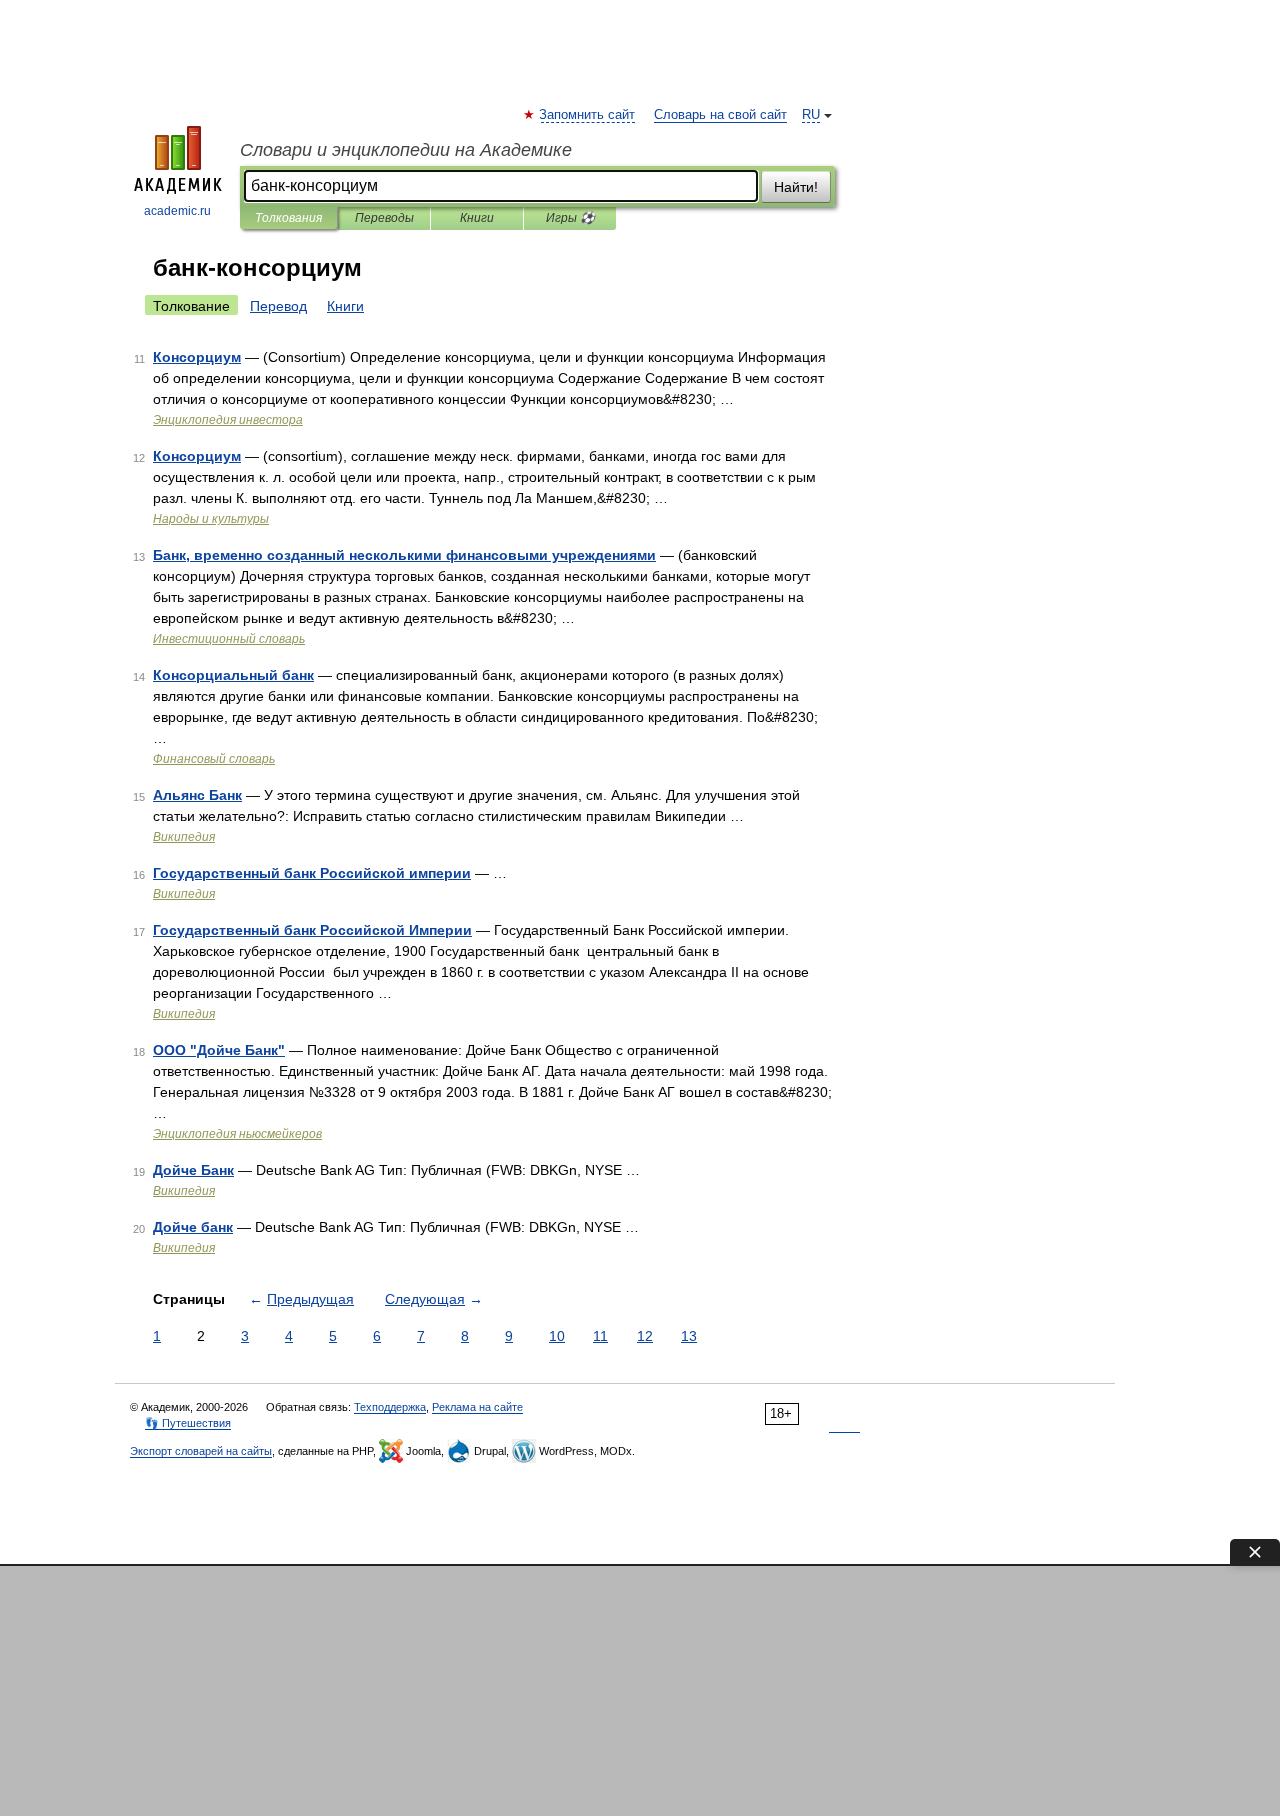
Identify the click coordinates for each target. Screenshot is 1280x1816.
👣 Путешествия (188, 1423)
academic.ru (177, 211)
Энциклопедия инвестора (228, 420)
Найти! (796, 187)
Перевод (278, 306)
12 (645, 1336)
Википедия (184, 837)
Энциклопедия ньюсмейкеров (237, 1134)
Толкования (288, 218)
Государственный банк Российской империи (312, 873)
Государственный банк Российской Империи (312, 930)
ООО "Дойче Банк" (219, 1050)
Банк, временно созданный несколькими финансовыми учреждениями (404, 555)
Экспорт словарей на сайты (201, 1451)
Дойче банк (193, 1227)
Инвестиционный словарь (229, 639)
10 (557, 1336)
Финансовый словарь (214, 759)
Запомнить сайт (588, 115)
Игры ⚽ (570, 218)
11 (600, 1336)
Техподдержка (390, 1407)
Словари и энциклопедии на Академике (406, 150)
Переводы (384, 218)
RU (811, 115)
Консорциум (197, 357)
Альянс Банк (197, 795)
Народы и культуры (211, 519)
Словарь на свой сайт (720, 115)
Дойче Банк (193, 1170)
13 (689, 1336)
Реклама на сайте (477, 1407)
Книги (477, 218)
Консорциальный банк (233, 675)
